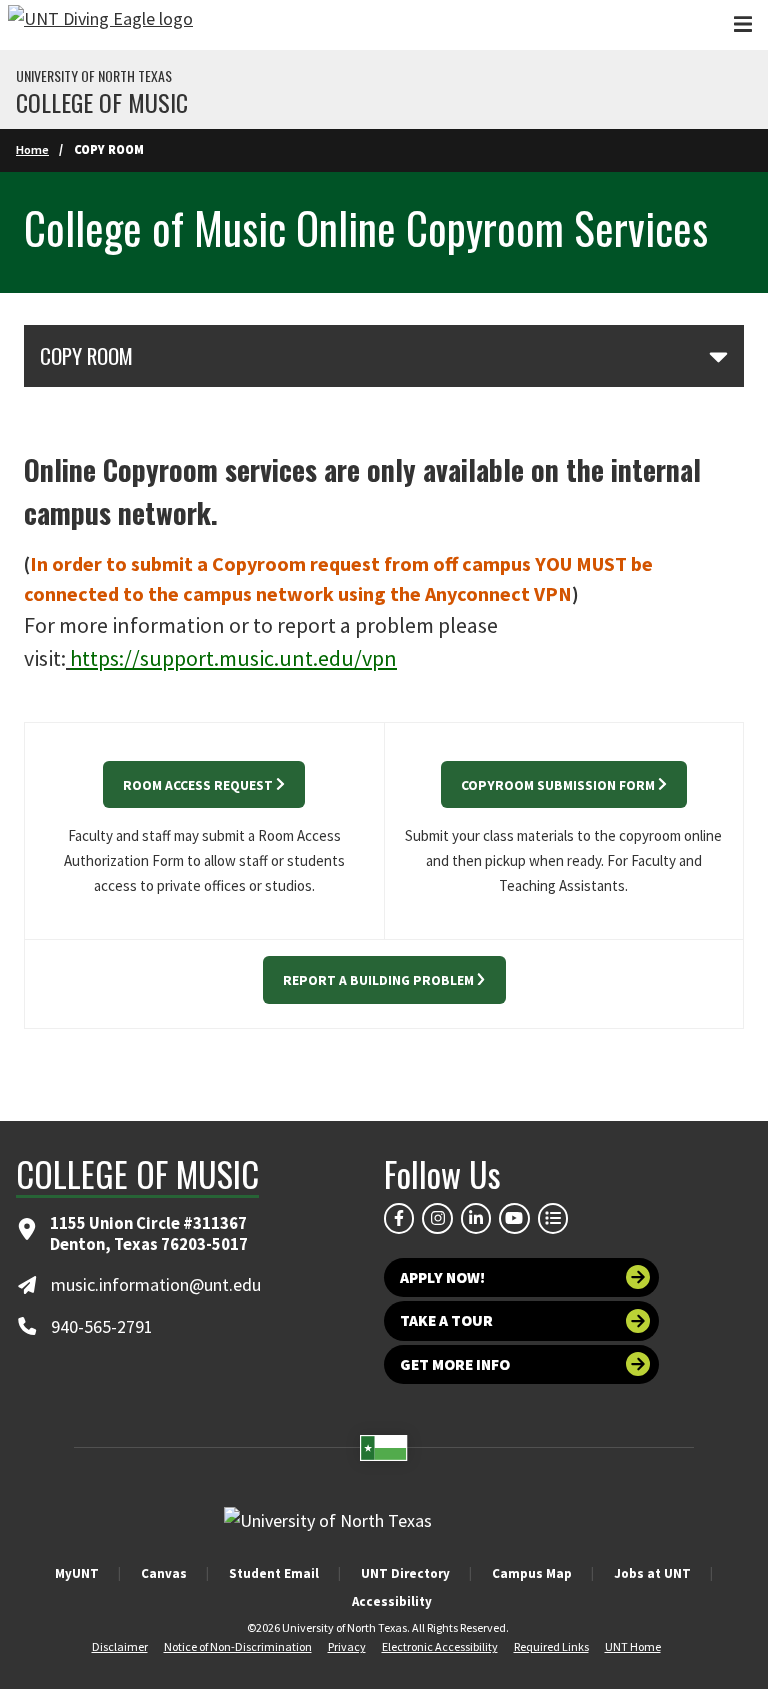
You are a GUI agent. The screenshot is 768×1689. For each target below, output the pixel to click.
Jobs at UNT (652, 1573)
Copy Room (86, 356)
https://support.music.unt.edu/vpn (233, 658)
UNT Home (633, 1646)
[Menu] (743, 24)
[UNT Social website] (553, 1218)
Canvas (164, 1573)
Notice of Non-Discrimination (238, 1646)
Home (32, 149)
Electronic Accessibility (440, 1646)
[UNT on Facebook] (399, 1218)
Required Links (551, 1646)
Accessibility (392, 1601)
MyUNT (77, 1573)
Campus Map (532, 1573)
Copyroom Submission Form (558, 785)
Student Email (274, 1573)
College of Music (102, 102)
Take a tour (446, 1320)
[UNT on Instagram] (437, 1218)
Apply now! (442, 1277)
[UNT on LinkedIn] (476, 1218)
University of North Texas (94, 76)
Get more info (455, 1364)
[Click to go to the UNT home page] (100, 25)
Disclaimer (120, 1646)
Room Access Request (198, 785)
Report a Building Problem (378, 980)
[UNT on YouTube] (514, 1218)
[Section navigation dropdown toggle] (718, 356)
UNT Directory (405, 1573)
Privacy (347, 1646)
